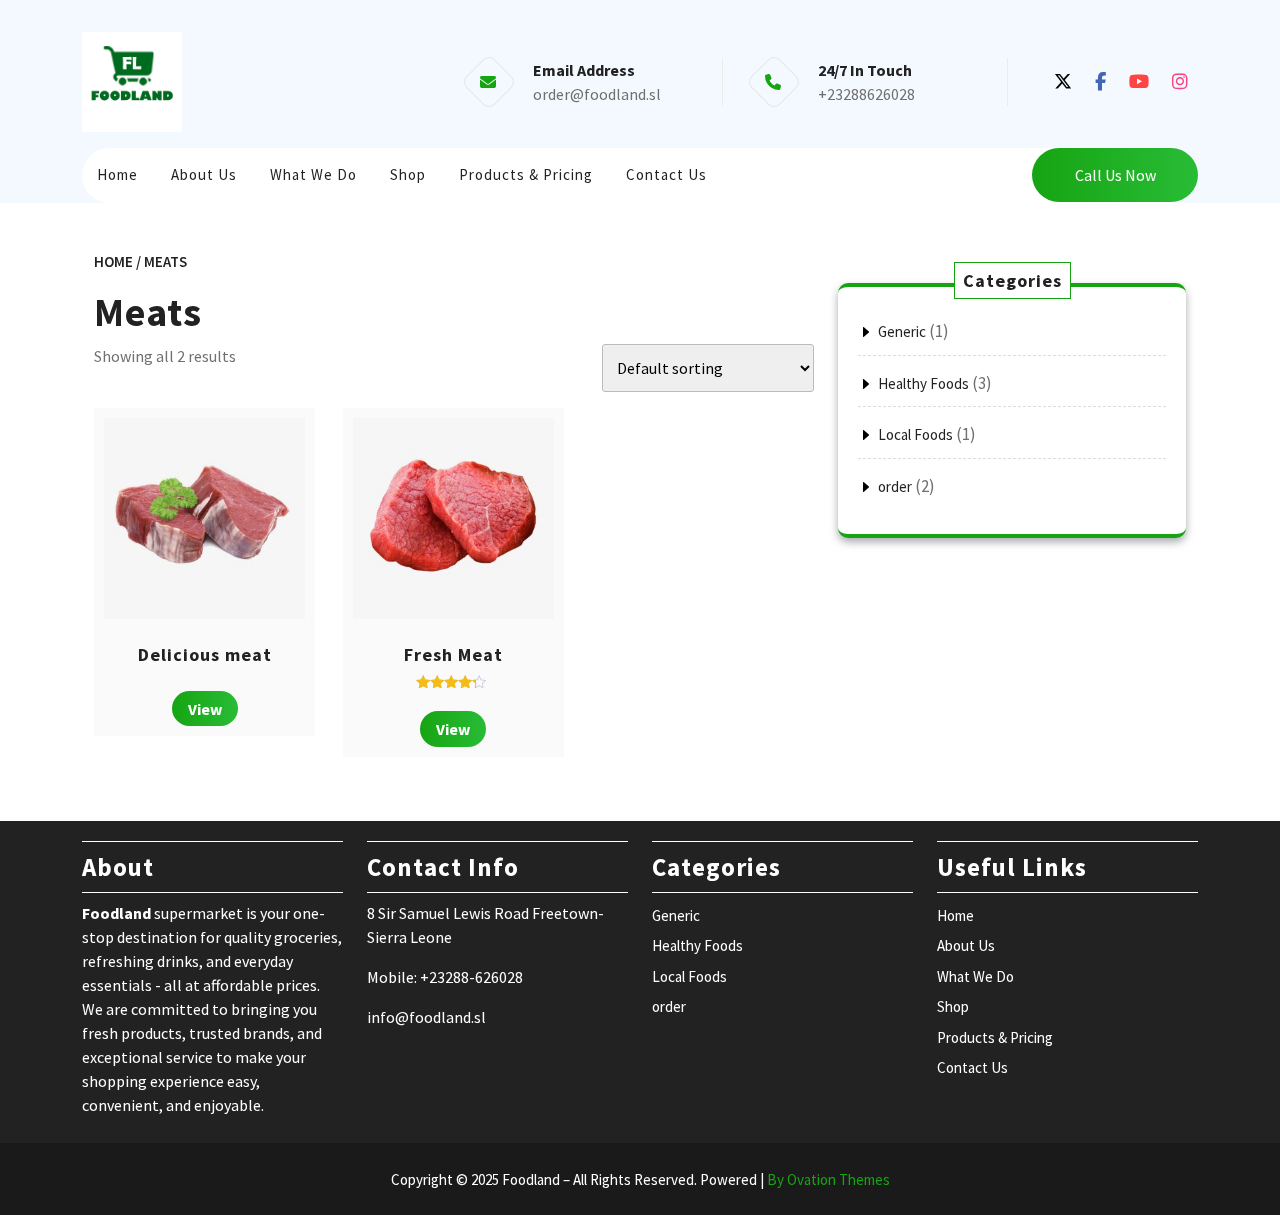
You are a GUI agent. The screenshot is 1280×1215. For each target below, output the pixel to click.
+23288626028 (866, 94)
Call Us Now (1115, 175)
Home (117, 174)
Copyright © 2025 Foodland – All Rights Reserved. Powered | (640, 1179)
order (895, 486)
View (205, 709)
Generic (902, 331)
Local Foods (915, 434)
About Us (204, 174)
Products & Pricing (526, 174)
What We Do (313, 174)
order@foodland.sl (597, 94)
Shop (408, 174)
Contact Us (666, 174)
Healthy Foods (923, 383)
